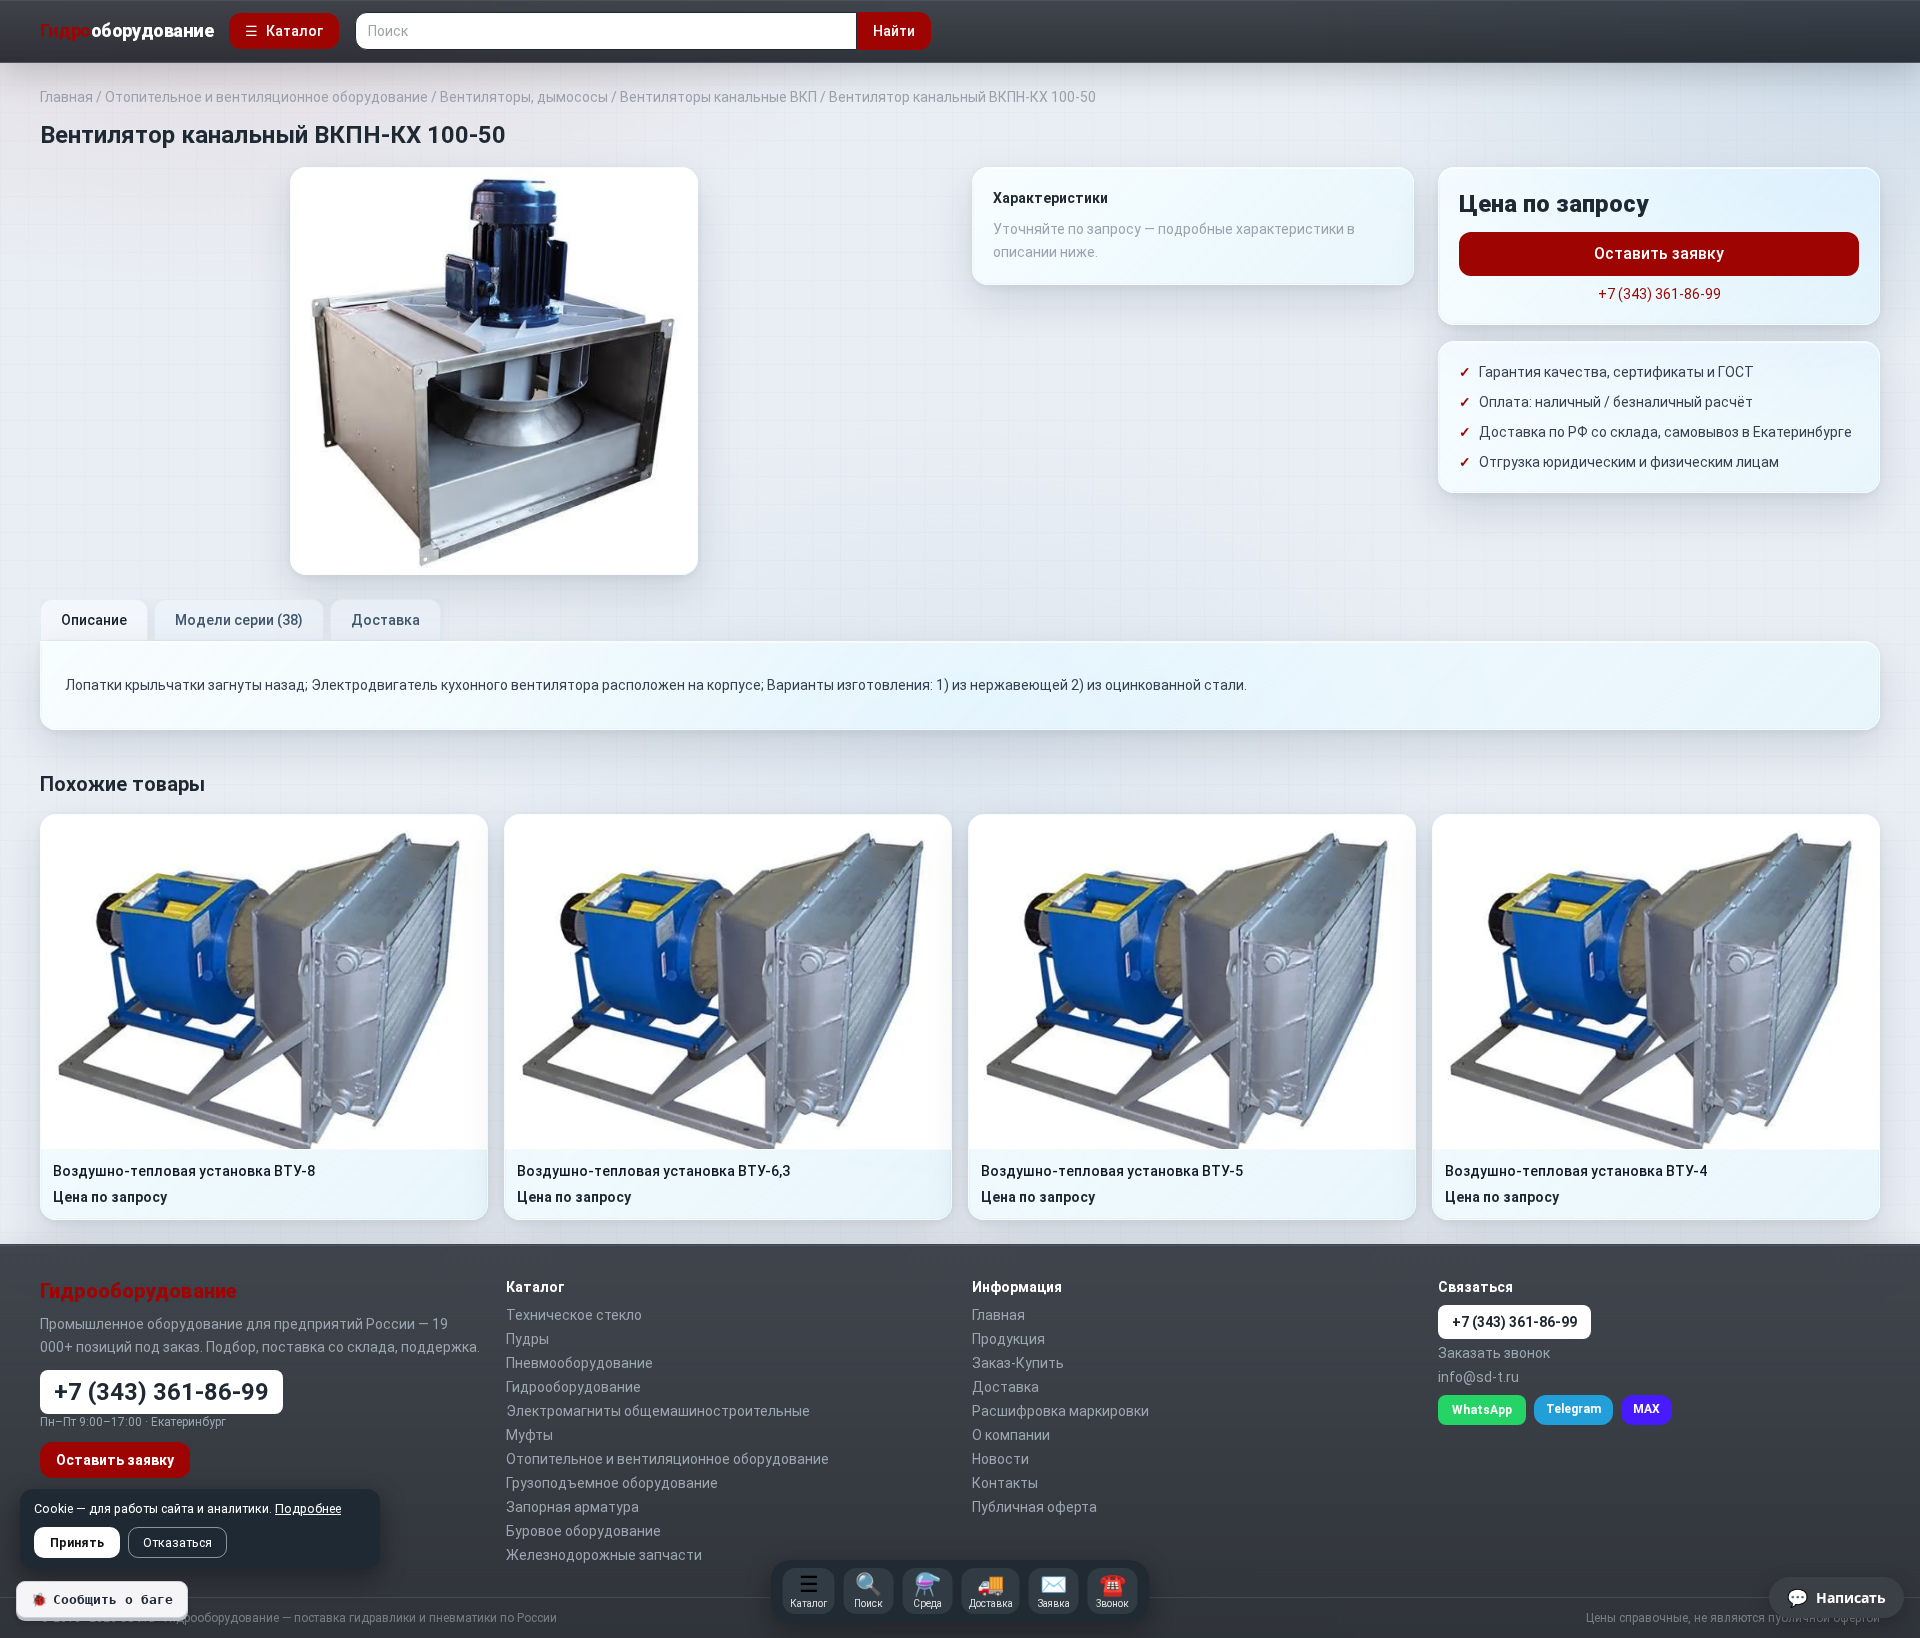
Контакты (1005, 1483)
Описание (94, 620)
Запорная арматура (572, 1507)
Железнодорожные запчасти (604, 1555)
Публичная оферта (1034, 1507)
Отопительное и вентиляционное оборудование (266, 97)
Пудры (527, 1339)
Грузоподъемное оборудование (612, 1483)
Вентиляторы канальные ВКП (718, 97)
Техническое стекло (574, 1315)
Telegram (1573, 1409)
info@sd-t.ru (1478, 1377)
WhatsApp (1482, 1410)
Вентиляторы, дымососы (524, 97)
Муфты (529, 1435)
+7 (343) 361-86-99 (1659, 294)
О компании (1011, 1435)
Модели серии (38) (239, 620)
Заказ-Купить (1018, 1363)
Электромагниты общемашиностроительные (658, 1411)
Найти (894, 31)
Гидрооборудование (573, 1387)
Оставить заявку (1659, 253)
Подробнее (308, 1508)
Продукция (1008, 1339)
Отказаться (177, 1542)
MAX (1646, 1409)
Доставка (385, 620)
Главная (66, 97)
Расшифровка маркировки (1060, 1411)
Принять (77, 1542)
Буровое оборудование (583, 1531)
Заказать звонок (1494, 1353)
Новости (1000, 1459)
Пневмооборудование (579, 1363)
